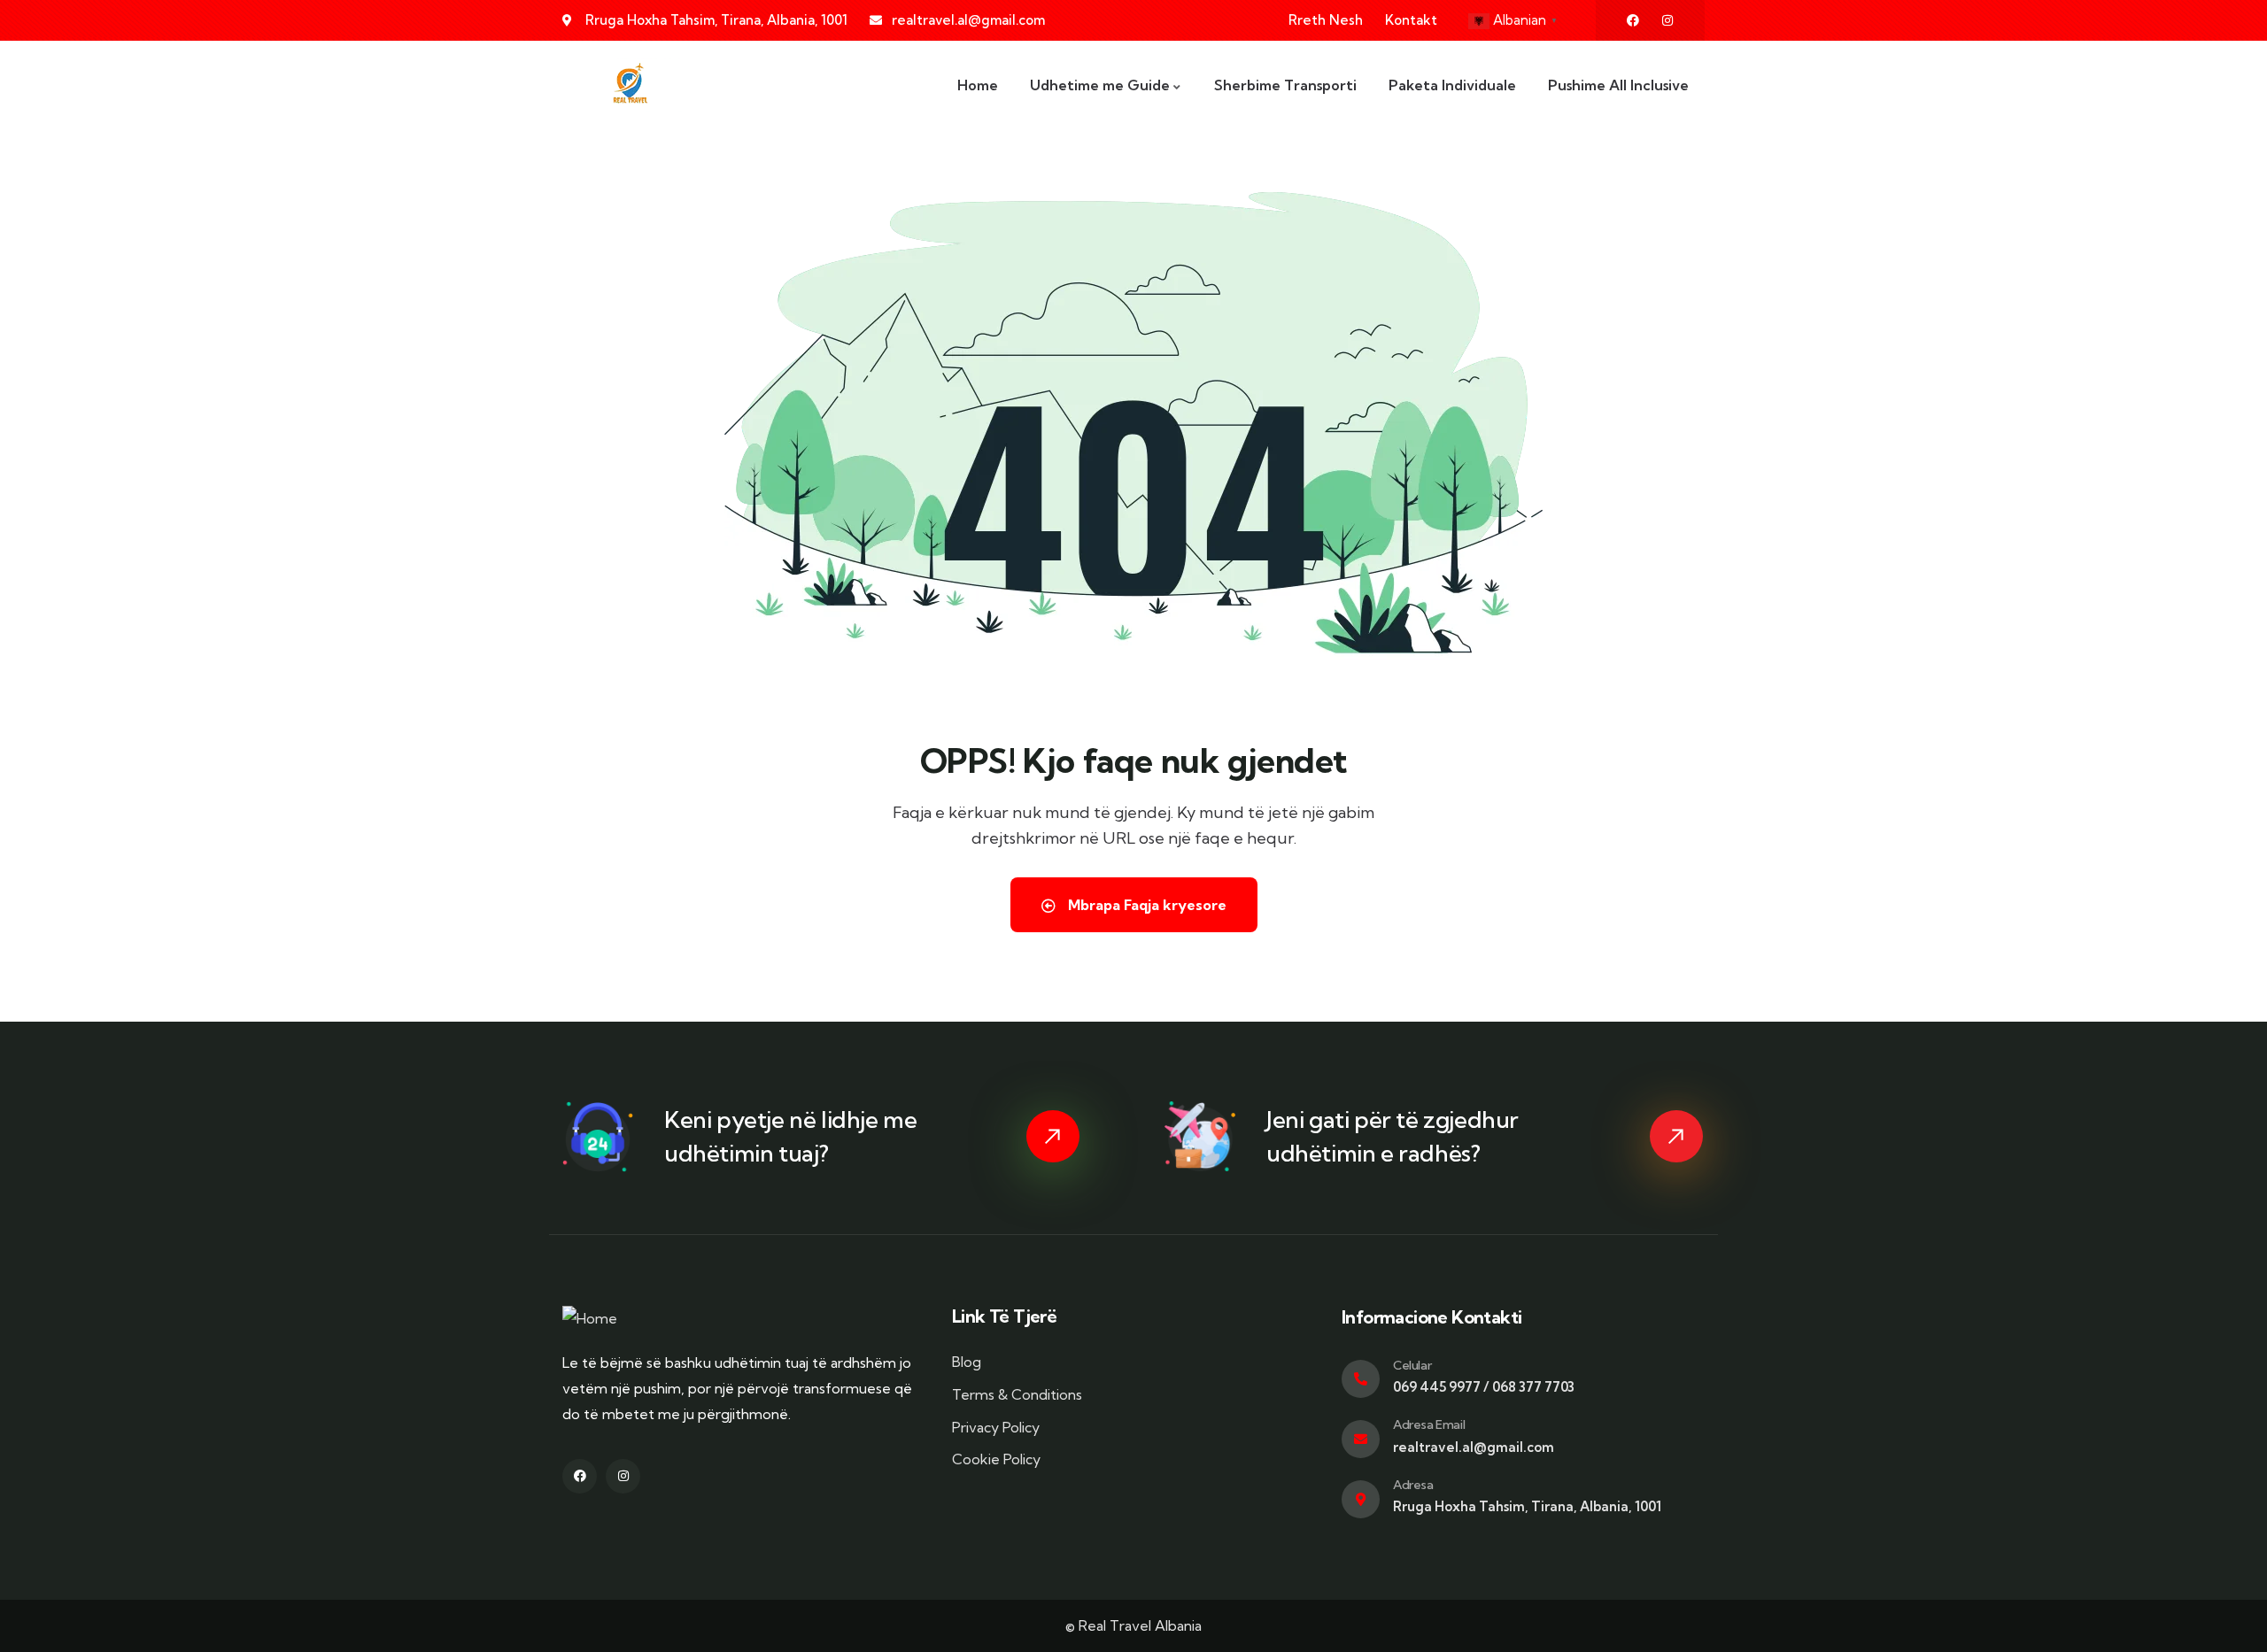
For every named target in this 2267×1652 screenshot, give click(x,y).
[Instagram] (1667, 20)
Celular (1412, 1365)
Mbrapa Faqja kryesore (1145, 905)
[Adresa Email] (1361, 1439)
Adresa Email (1429, 1424)
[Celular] (1361, 1379)
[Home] (590, 1319)
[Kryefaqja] (629, 85)
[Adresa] (1361, 1499)
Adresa (1413, 1485)
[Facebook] (1633, 20)
